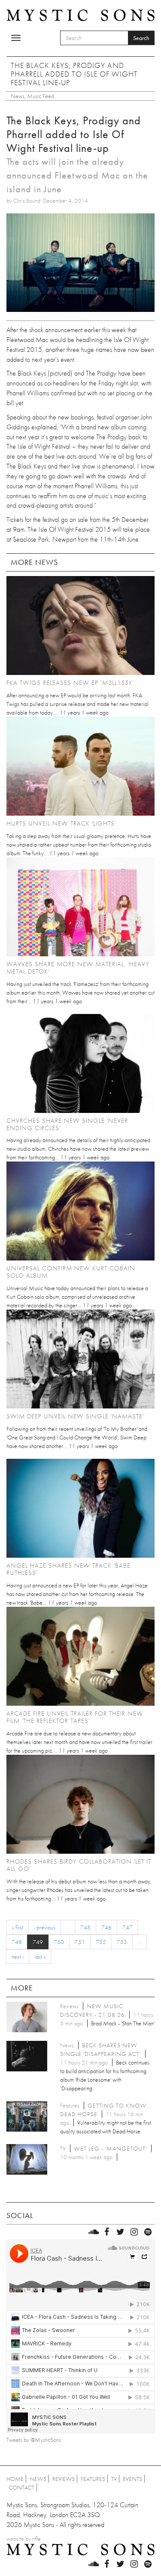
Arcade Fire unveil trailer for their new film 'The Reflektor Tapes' (75, 1717)
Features (93, 2479)
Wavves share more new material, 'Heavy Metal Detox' (78, 968)
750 (59, 1942)
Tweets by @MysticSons (34, 2440)
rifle (36, 2539)
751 (80, 1942)
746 (106, 1927)
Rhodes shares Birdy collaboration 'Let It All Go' (79, 1865)
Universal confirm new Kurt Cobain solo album (71, 1272)
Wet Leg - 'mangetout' (110, 2148)
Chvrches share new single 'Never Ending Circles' (67, 1124)
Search (141, 38)
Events (132, 2479)
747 (128, 1927)
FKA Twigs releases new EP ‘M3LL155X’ (70, 683)
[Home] (80, 14)
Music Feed (41, 96)
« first (18, 1927)
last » (40, 1957)
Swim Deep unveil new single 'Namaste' (75, 1416)
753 (122, 1942)
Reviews (64, 2479)
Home (15, 2479)
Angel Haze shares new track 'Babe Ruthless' (68, 1569)
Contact (21, 2487)
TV (114, 2479)
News (18, 96)
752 (101, 1942)
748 (17, 1942)
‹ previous (45, 1927)
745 (85, 1927)
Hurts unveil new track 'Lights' (61, 823)
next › (18, 1957)
